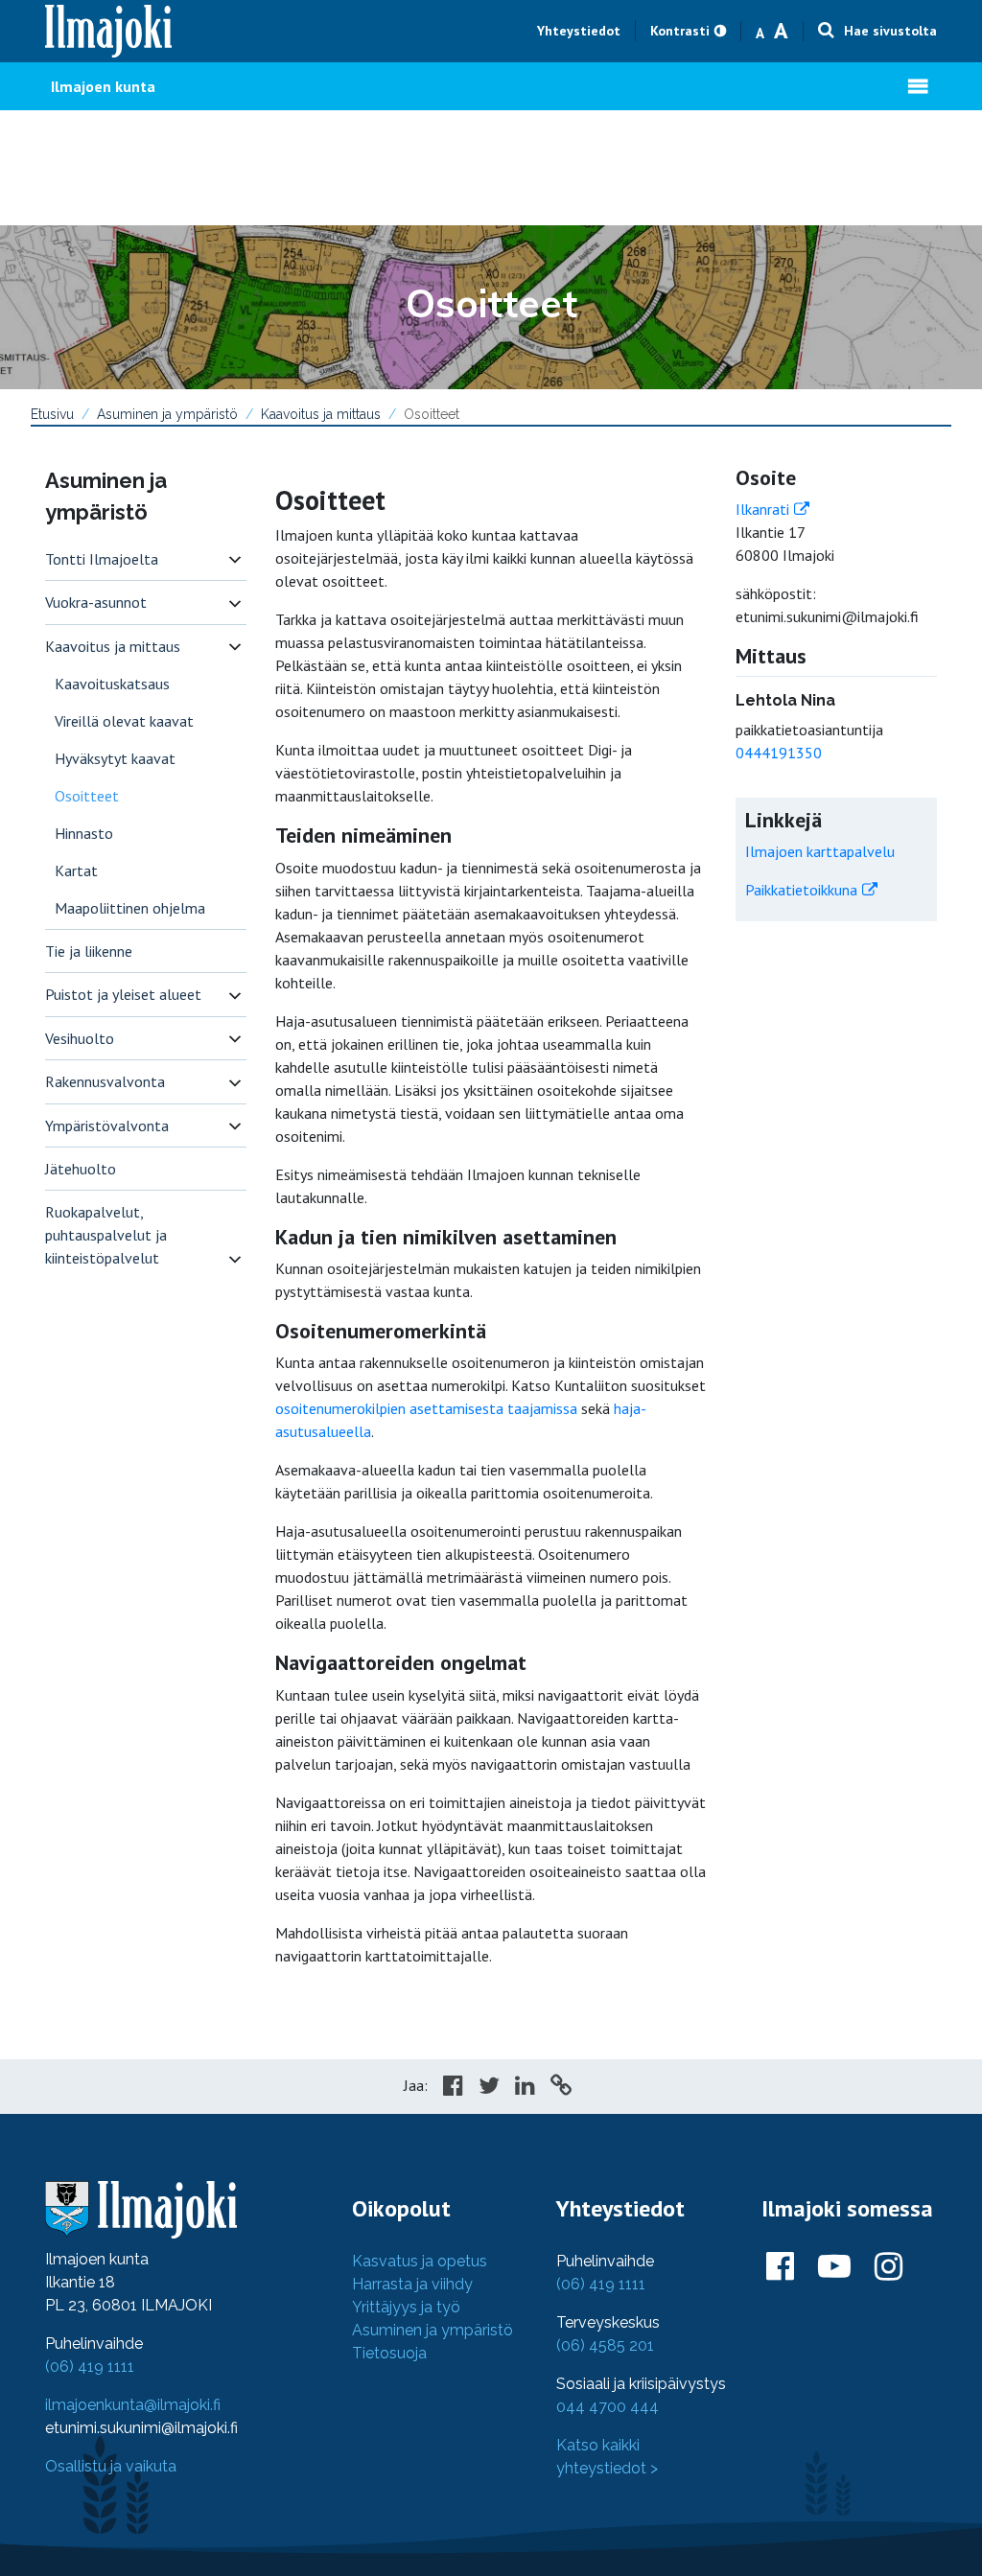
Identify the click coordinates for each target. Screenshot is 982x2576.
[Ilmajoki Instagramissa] (888, 2267)
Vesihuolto (80, 1038)
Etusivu (52, 414)
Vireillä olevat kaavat (124, 721)
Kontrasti (680, 31)
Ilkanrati (762, 509)
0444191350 (779, 753)
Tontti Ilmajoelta (102, 559)
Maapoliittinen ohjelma (130, 908)
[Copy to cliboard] (561, 2088)
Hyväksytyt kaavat (115, 758)
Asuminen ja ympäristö (167, 414)
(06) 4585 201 (605, 2345)
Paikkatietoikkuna (801, 890)
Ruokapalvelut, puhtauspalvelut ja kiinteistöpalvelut (106, 1235)
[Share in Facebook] (453, 2088)
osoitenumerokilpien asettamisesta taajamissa (426, 1408)
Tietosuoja (389, 2353)
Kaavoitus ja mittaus (321, 414)
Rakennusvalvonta (105, 1081)
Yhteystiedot (579, 31)
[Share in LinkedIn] (525, 2088)
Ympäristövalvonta (107, 1126)
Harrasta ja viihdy (412, 2284)
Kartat (76, 870)
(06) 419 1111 (90, 2367)
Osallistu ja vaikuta (111, 2466)
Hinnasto (84, 833)
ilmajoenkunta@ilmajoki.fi (133, 2405)
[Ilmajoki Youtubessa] (834, 2267)
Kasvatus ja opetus (420, 2261)
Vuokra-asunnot (96, 602)
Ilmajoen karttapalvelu (820, 851)
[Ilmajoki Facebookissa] (780, 2267)
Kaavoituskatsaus (112, 684)
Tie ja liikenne (89, 951)
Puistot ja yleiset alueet (123, 994)
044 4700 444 (608, 2407)
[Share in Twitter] (489, 2088)
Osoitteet (87, 796)
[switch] (235, 559)
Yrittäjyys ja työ (406, 2307)
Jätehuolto (81, 1169)
